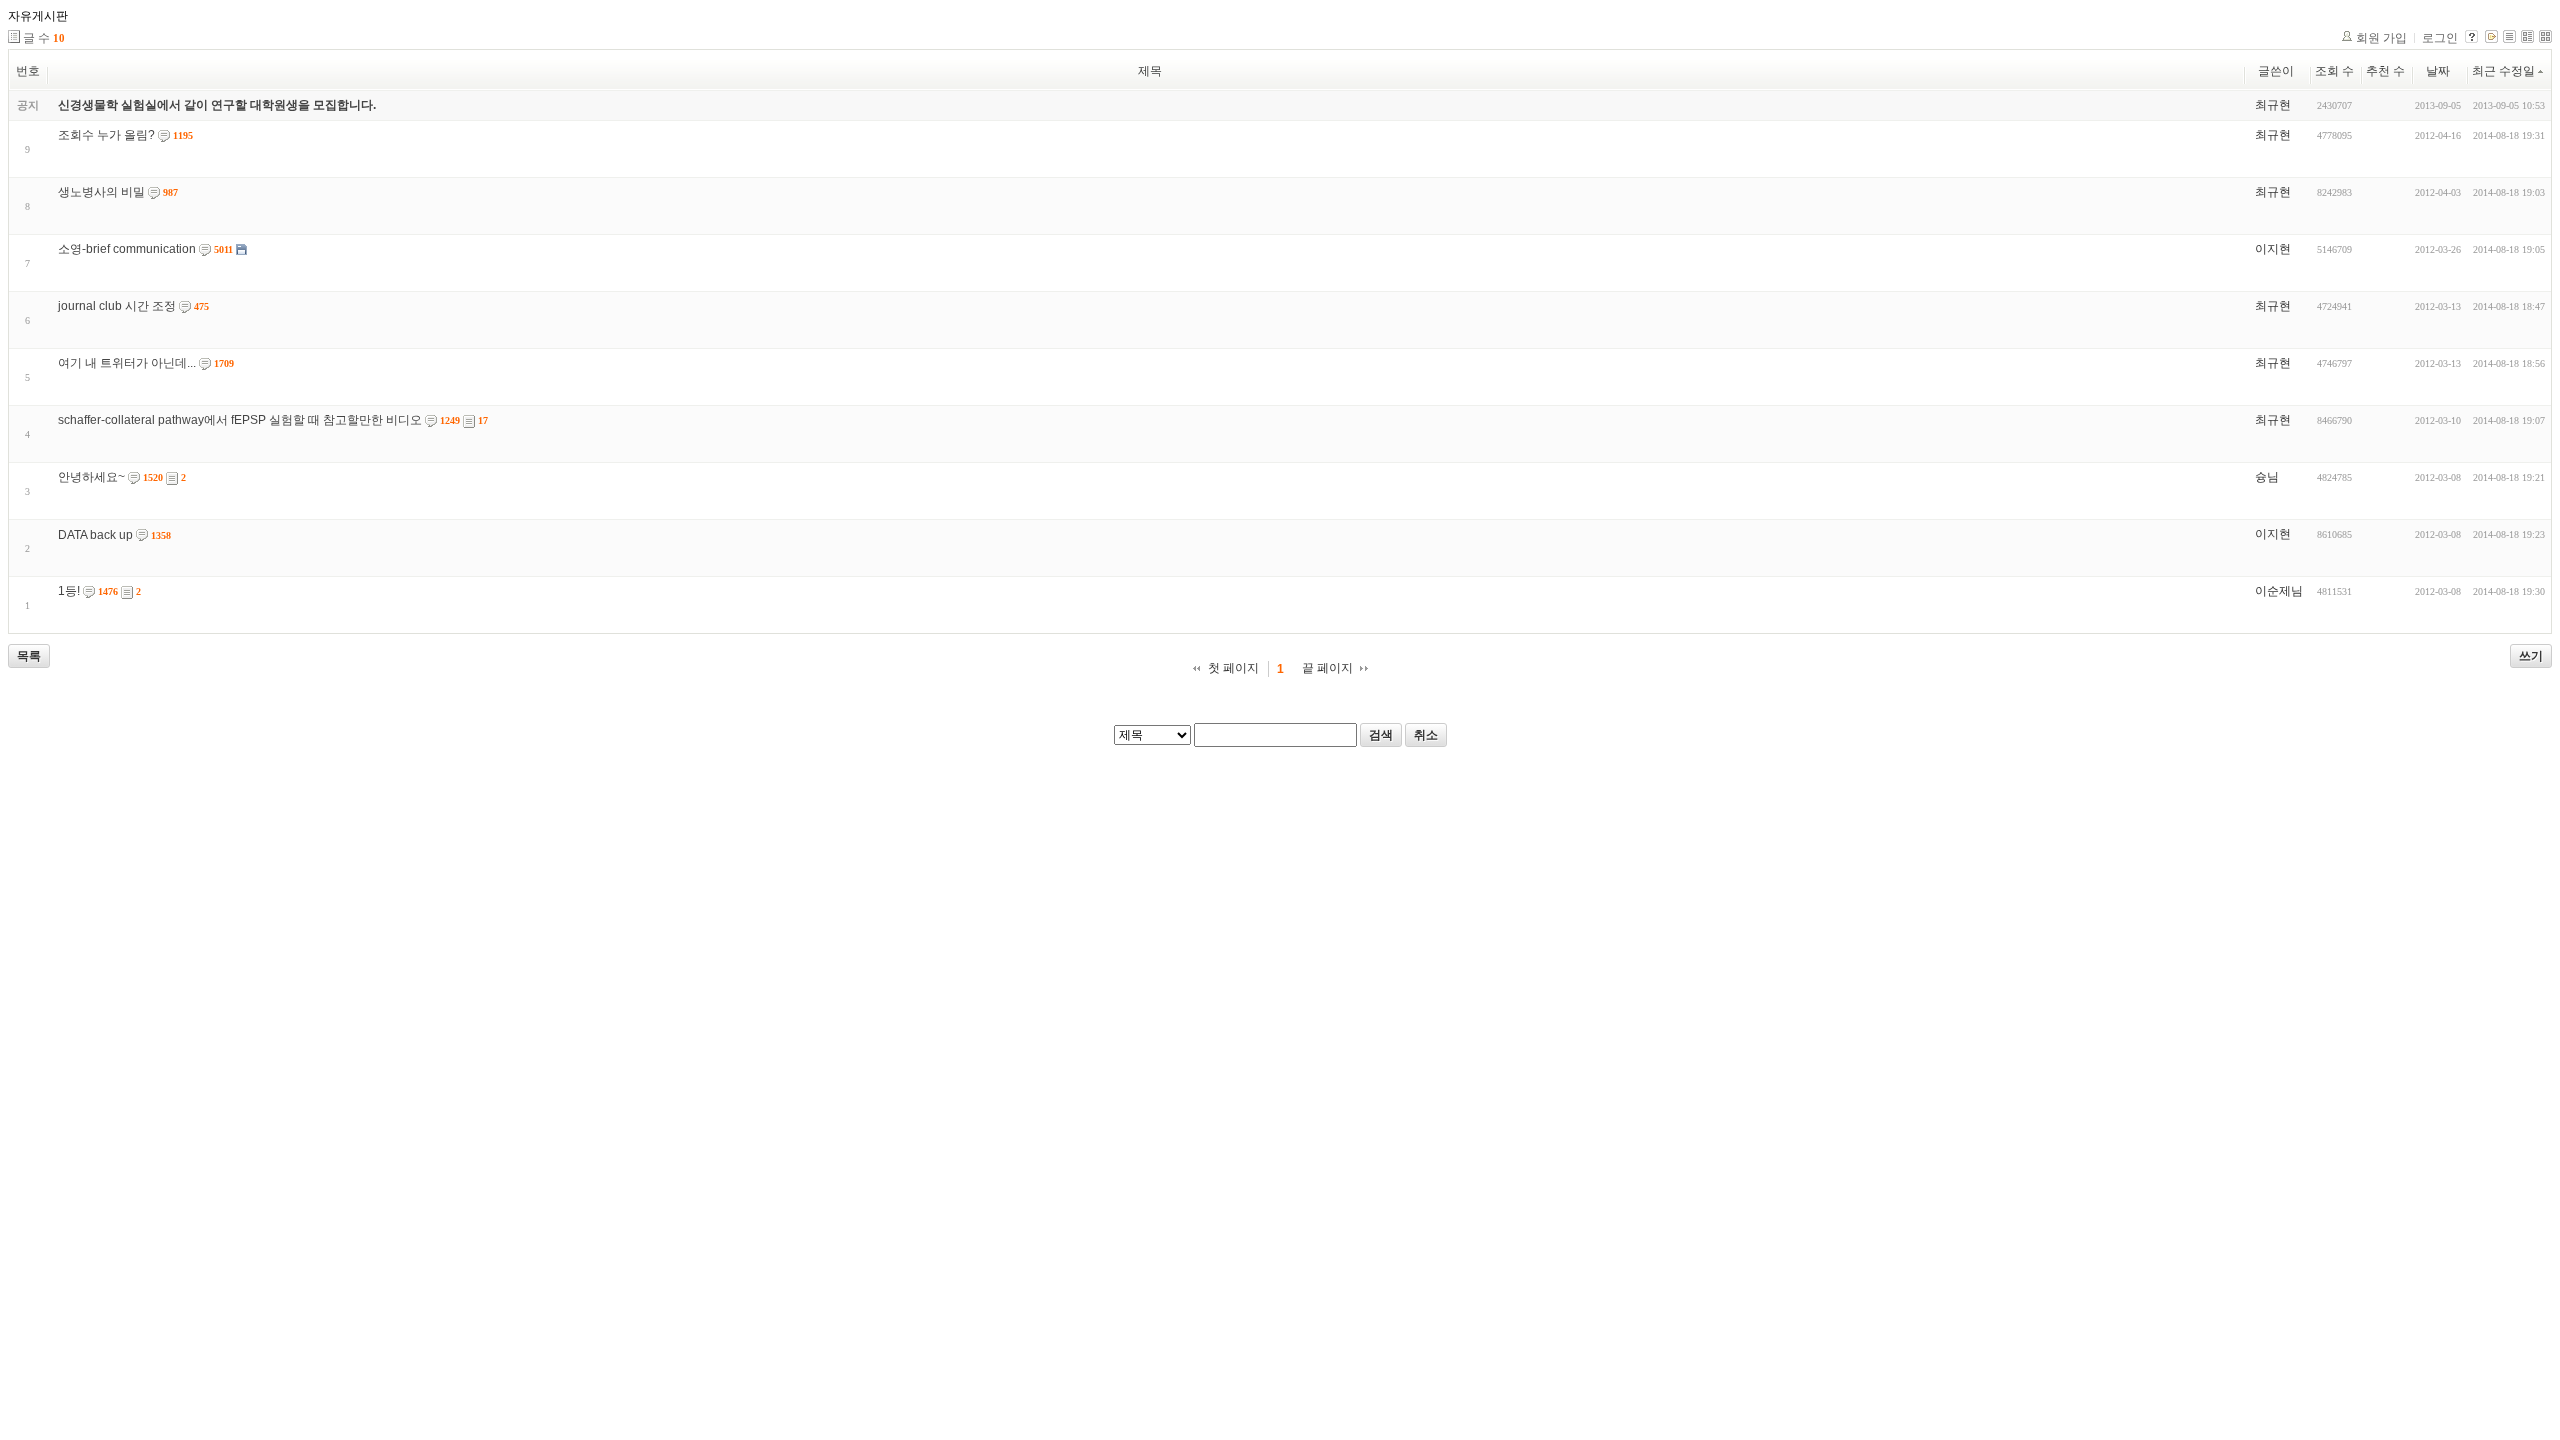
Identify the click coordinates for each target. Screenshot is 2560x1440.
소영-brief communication (127, 249)
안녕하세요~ (91, 477)
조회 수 (2334, 71)
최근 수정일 (2503, 71)
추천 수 (2385, 71)
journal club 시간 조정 (117, 306)
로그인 (2440, 38)
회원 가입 (2381, 38)
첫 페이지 (1233, 668)
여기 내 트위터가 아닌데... (127, 363)
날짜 (2438, 71)
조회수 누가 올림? (106, 135)
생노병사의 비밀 (101, 192)
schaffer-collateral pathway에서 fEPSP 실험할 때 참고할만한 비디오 (240, 420)
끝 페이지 (1327, 668)
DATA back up (95, 535)
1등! (69, 591)
